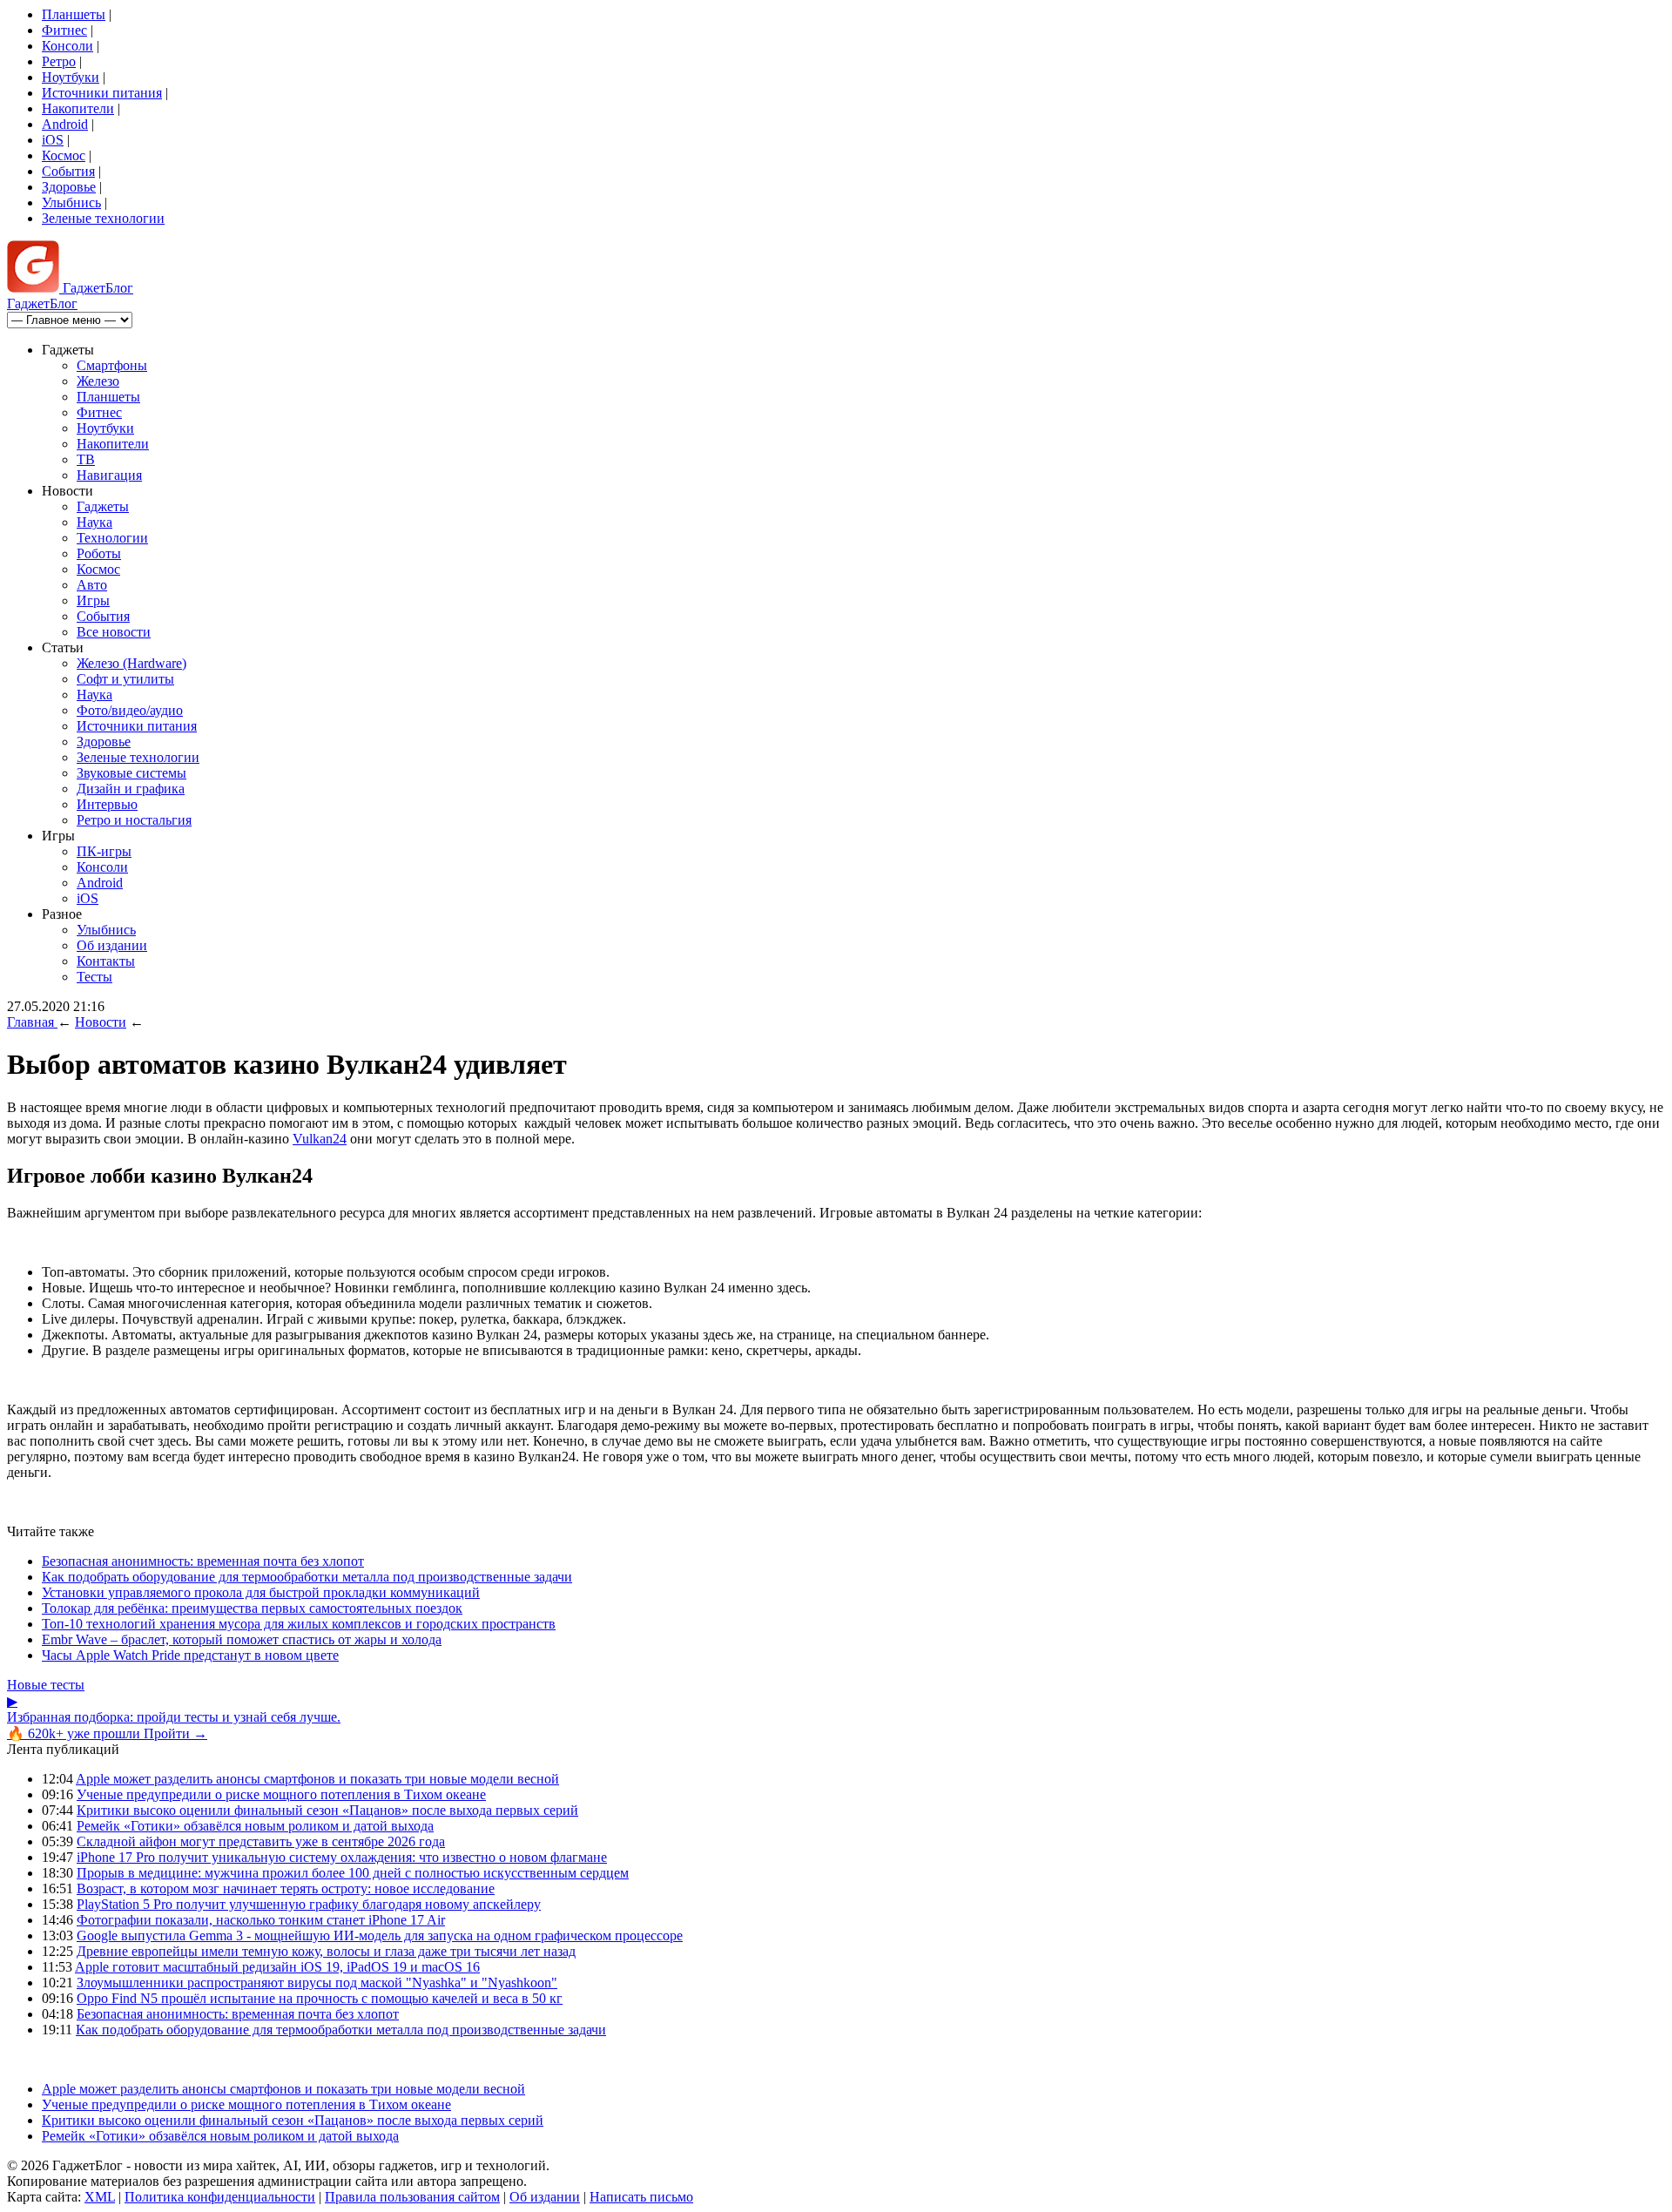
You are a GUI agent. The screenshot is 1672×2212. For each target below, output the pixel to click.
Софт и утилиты (125, 679)
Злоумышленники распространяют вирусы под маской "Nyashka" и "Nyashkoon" (317, 1983)
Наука (94, 522)
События (68, 171)
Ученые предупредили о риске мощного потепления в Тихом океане (281, 1794)
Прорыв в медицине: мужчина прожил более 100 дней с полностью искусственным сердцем (353, 1873)
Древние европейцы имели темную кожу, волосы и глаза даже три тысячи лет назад (326, 1951)
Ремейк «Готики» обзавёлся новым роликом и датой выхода (255, 1826)
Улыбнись (71, 202)
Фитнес (64, 30)
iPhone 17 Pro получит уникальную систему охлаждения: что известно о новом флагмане (342, 1857)
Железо (98, 381)
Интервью (107, 804)
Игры (93, 600)
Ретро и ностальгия (134, 820)
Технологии (112, 538)
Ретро (59, 61)
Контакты (106, 961)
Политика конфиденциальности (220, 2197)
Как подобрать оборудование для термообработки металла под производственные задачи (307, 1577)
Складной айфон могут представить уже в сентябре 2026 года (261, 1841)
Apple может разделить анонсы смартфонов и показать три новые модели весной (317, 1779)
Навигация (109, 475)
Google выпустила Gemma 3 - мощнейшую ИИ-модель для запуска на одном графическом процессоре (380, 1935)
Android (65, 124)
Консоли (67, 46)
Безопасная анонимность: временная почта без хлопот (203, 1561)
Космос (64, 155)
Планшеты (74, 14)
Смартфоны (112, 365)
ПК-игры (104, 851)
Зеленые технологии (103, 218)
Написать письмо (641, 2197)
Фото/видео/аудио (130, 710)
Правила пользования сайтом (412, 2197)
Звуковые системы (131, 773)
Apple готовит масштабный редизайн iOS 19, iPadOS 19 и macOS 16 (277, 1967)
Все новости (114, 632)
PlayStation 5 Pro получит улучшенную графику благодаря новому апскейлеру (309, 1904)
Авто (92, 585)
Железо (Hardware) (131, 663)
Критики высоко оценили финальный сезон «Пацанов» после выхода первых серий (327, 1810)
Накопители (78, 108)
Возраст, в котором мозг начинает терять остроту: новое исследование (286, 1888)
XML (100, 2197)
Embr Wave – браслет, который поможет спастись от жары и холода (242, 1639)
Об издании (112, 945)
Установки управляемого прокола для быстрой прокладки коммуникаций (261, 1592)
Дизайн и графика (131, 789)
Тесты (94, 977)
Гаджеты (103, 506)
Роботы (99, 553)
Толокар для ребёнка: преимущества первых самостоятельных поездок (252, 1608)
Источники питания (102, 93)
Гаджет (96, 288)
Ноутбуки (71, 77)
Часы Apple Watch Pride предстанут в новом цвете (190, 1655)
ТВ (86, 459)
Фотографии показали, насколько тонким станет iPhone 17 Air (261, 1920)
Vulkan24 (320, 1139)
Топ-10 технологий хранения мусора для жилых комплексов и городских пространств (299, 1624)
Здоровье (69, 187)
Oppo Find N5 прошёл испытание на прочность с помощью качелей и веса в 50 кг (320, 1998)
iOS (53, 140)
